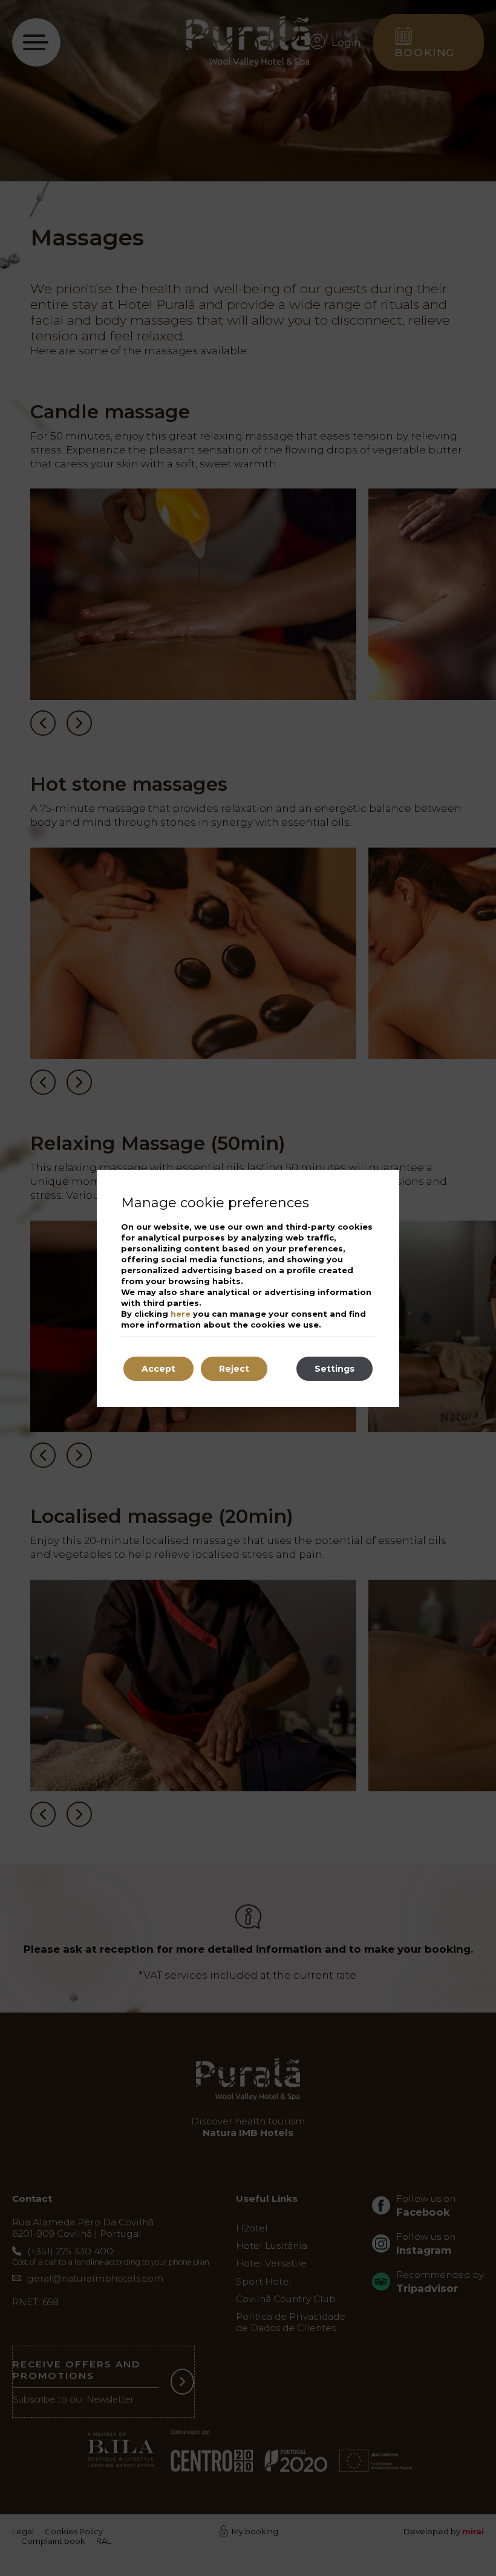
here (181, 1314)
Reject (234, 1369)
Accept (158, 1369)
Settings (334, 1369)
